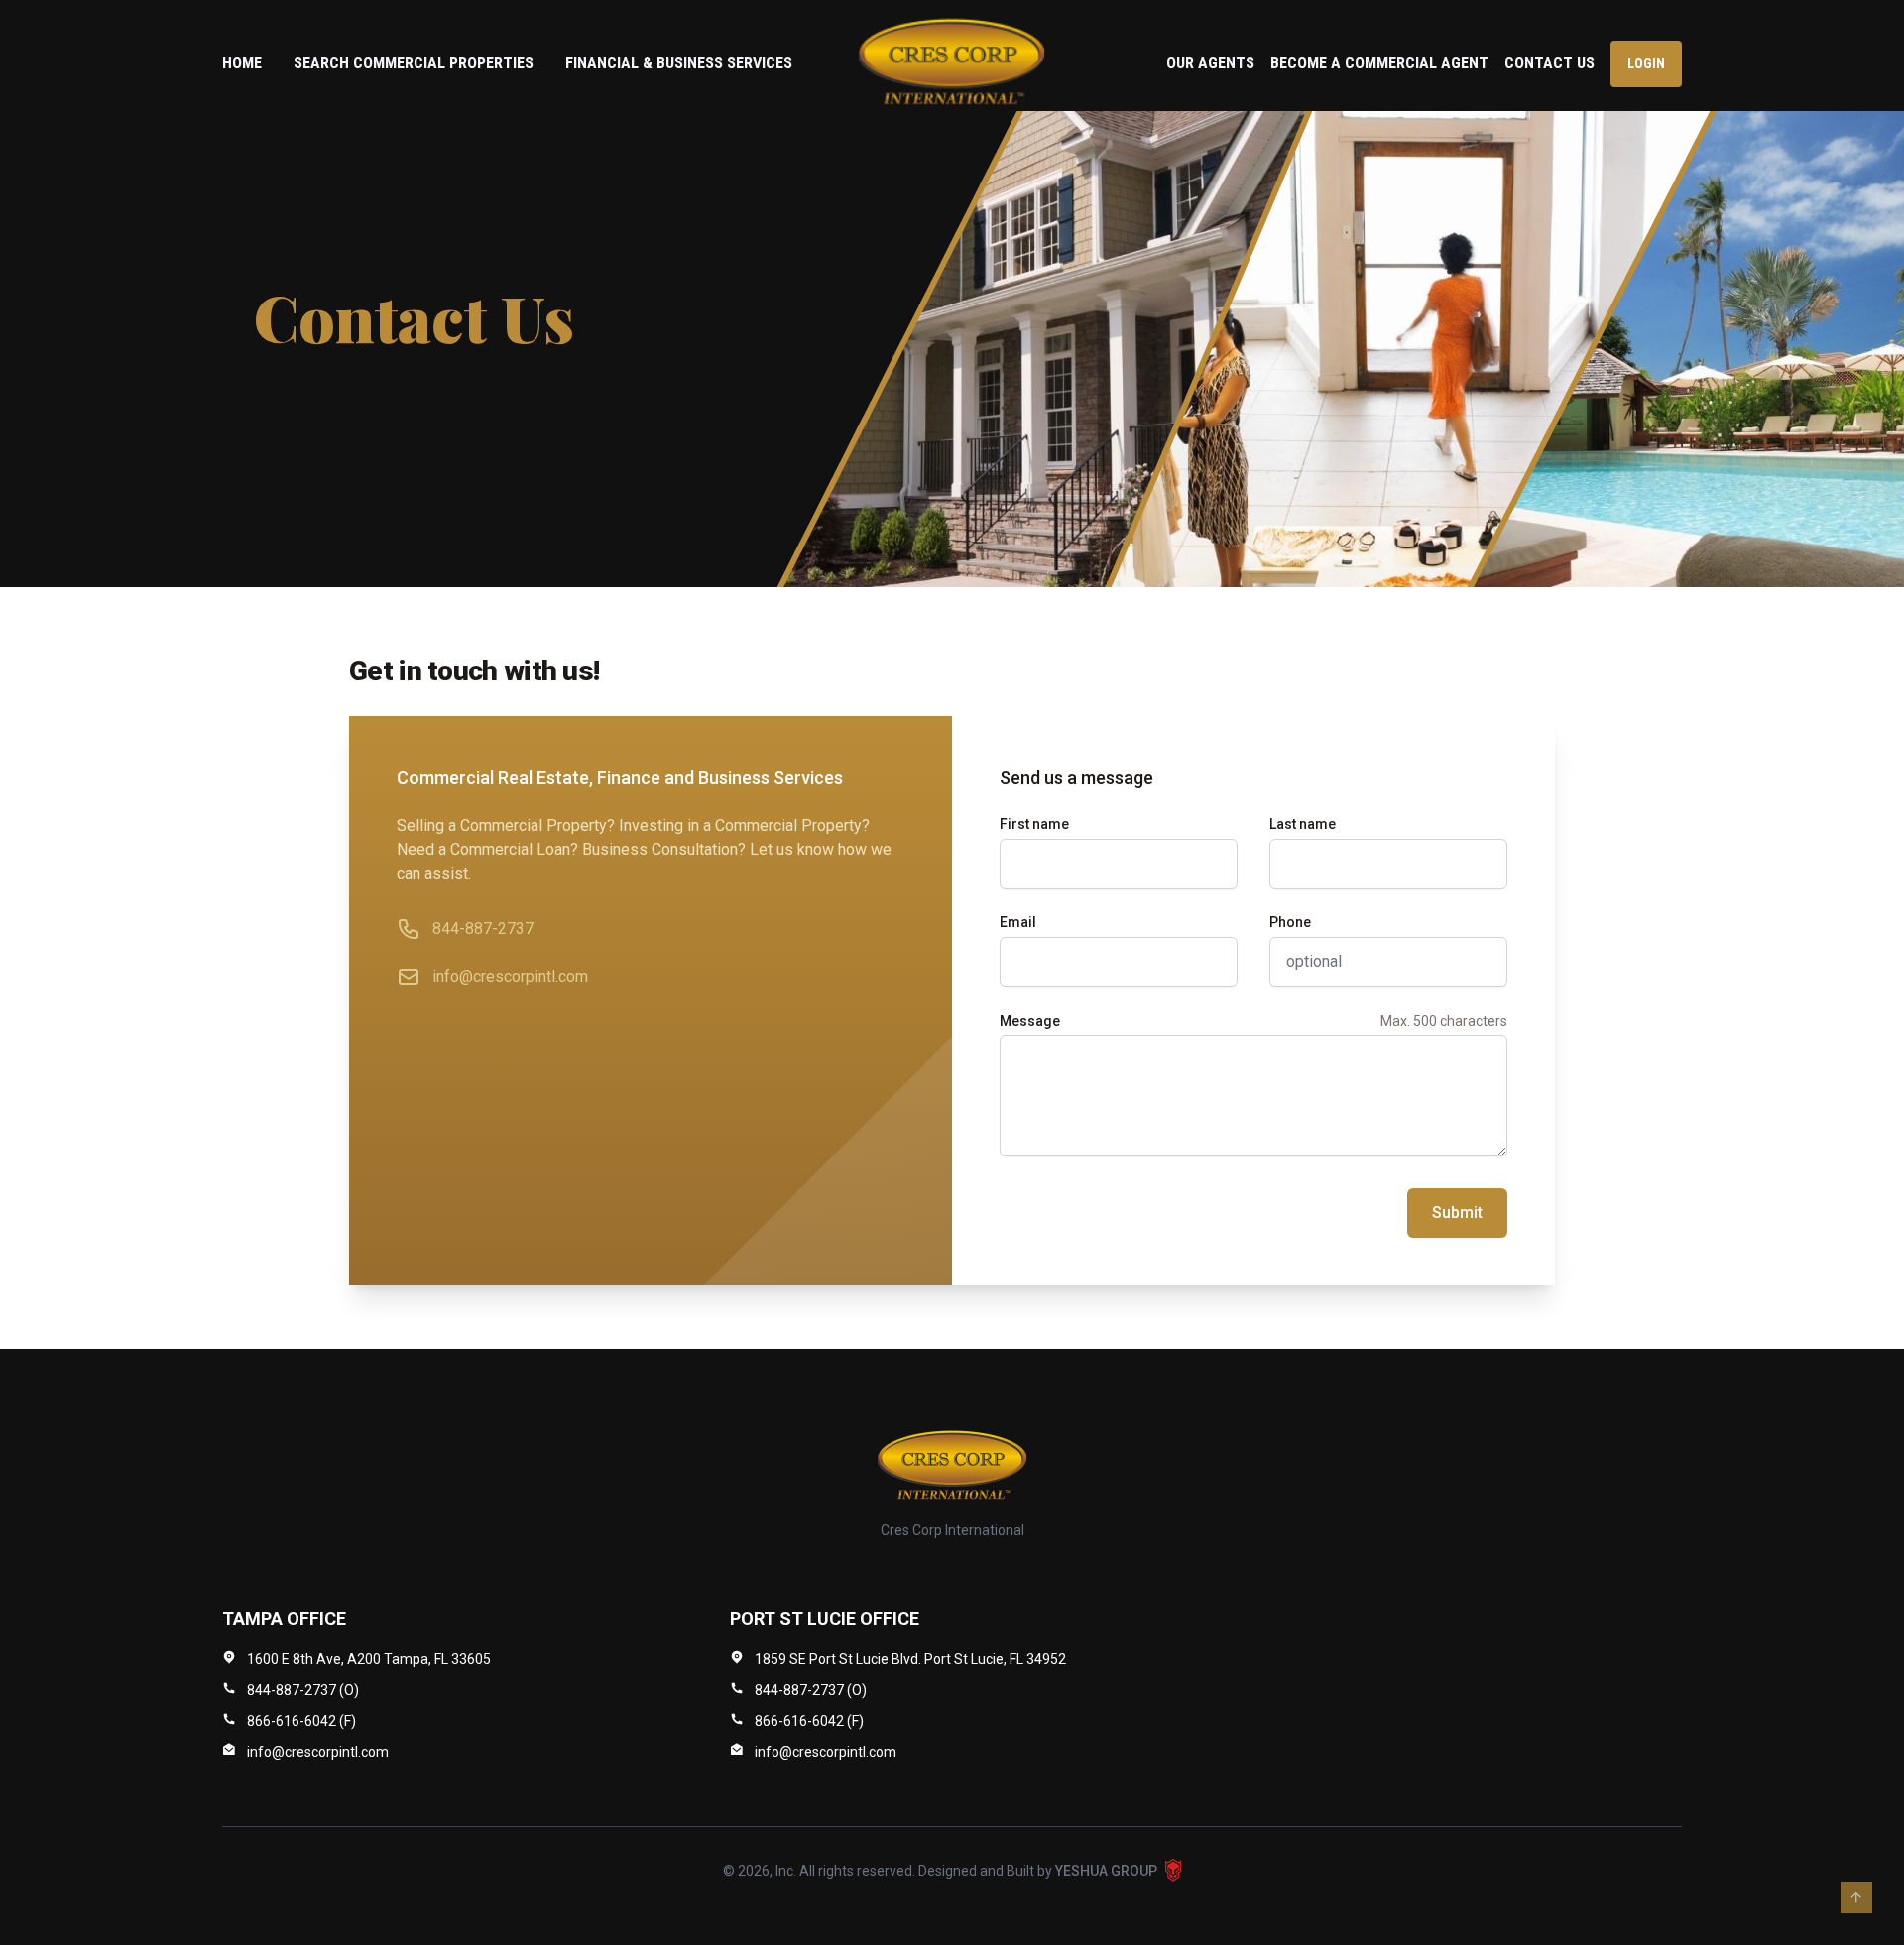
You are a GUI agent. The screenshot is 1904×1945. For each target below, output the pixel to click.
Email (1018, 922)
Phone (1290, 922)
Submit (1457, 1213)
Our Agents (1210, 63)
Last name (1303, 824)
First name (1034, 824)
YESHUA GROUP (1106, 1871)
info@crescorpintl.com (510, 976)
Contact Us (1549, 63)
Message (1030, 1021)
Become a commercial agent (1379, 63)
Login (1646, 63)
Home (242, 63)
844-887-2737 (483, 929)
